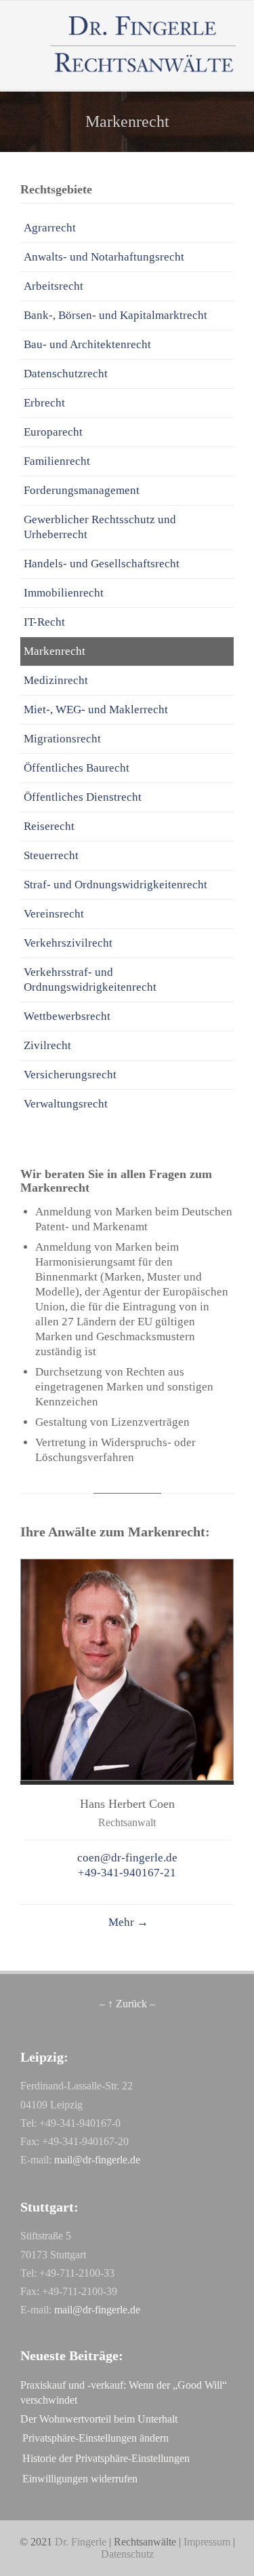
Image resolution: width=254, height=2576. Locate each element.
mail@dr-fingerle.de (97, 2160)
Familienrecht (57, 461)
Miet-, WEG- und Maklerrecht (96, 709)
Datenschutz (127, 2554)
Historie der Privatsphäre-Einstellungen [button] (106, 2458)
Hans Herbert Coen (127, 1804)
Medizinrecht (56, 680)
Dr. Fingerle (81, 2542)
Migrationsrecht (62, 739)
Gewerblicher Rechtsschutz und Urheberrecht (100, 527)
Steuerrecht (51, 855)
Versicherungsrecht (70, 1075)
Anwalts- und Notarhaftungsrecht (104, 257)
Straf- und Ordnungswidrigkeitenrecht (115, 885)
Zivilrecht (47, 1045)
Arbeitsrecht (54, 286)
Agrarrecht (50, 228)
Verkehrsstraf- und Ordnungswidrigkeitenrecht (90, 980)
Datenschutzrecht (66, 374)
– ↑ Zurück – (127, 2004)
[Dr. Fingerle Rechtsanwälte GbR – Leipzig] (144, 45)
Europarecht (53, 432)
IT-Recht (44, 622)
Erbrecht (44, 403)
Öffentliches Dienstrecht (83, 797)
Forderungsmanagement (82, 490)
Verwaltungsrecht (66, 1104)
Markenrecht (55, 651)
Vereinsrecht (54, 914)
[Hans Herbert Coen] (127, 1777)
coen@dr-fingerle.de (127, 1858)
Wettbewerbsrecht (67, 1016)
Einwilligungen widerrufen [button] (80, 2479)
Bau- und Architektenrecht (87, 344)
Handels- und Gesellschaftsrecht (102, 564)
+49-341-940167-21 (127, 1873)
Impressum (207, 2542)
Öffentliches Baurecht (77, 768)
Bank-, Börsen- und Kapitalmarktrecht (115, 315)
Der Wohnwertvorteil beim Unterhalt (99, 2419)
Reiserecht (49, 826)
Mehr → (127, 1922)
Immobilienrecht (64, 593)
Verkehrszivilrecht (68, 943)
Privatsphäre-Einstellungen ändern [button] (96, 2438)
